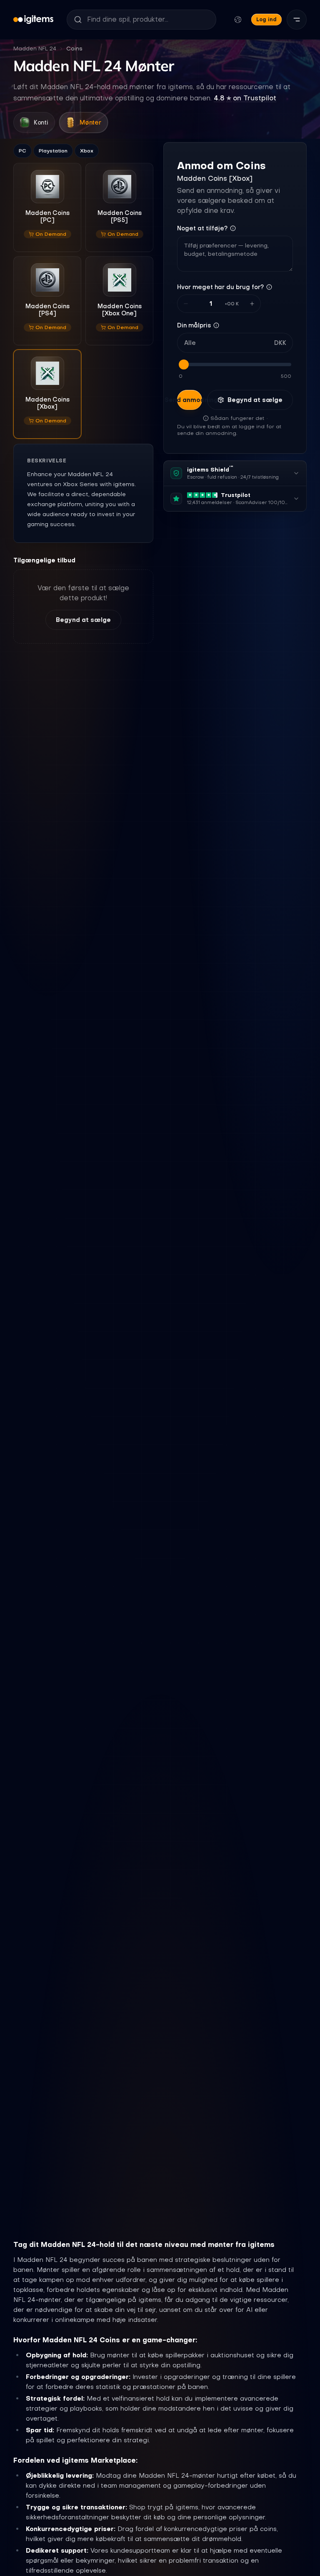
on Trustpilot (245, 98)
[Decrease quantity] (186, 304)
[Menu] (297, 20)
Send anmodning (190, 400)
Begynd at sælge (83, 620)
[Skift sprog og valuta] (238, 20)
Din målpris (194, 325)
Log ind (266, 19)
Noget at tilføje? (202, 228)
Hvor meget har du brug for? (220, 287)
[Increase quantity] (252, 304)
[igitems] (33, 20)
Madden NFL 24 (35, 49)
